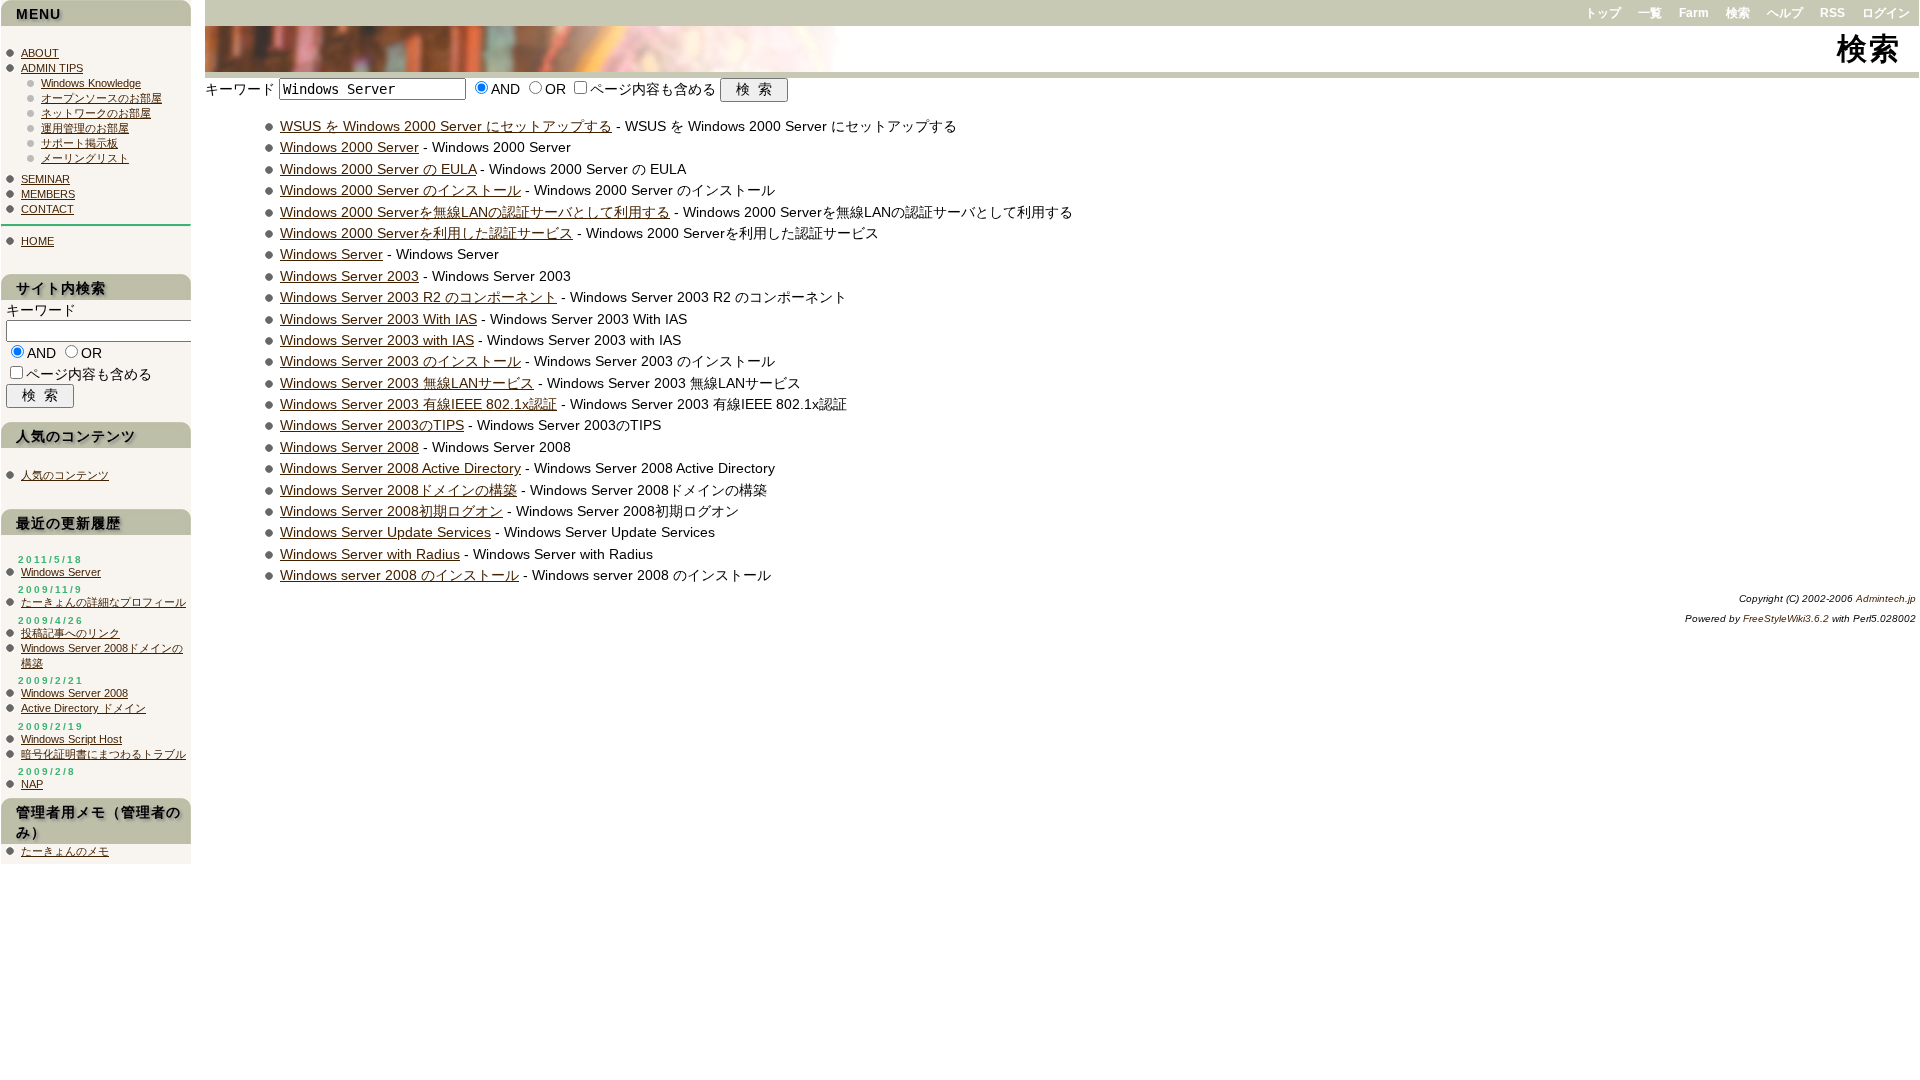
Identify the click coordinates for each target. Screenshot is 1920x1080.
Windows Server (331, 254)
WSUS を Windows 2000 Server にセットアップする (446, 126)
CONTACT (47, 209)
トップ (1603, 13)
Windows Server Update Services (385, 532)
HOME (37, 241)
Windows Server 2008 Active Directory (400, 468)
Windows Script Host (71, 739)
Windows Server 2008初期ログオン (391, 511)
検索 (1738, 13)
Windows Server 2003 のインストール (400, 361)
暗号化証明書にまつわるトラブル (103, 754)
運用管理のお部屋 (85, 128)
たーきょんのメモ (65, 851)
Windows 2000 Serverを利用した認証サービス (426, 233)
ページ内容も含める (653, 89)
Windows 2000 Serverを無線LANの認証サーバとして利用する (475, 212)
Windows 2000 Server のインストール (400, 190)
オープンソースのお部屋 (101, 98)
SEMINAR (45, 179)
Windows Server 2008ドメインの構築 (398, 490)
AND (505, 89)
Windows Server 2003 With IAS (378, 319)
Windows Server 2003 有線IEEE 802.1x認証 (418, 404)
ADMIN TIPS (52, 68)
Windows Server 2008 (349, 447)
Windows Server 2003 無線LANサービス (407, 383)
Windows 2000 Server (349, 147)
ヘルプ (1785, 13)
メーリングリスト (85, 158)
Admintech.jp (1886, 598)
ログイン (1886, 13)
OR (555, 89)
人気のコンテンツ (65, 475)
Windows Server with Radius (370, 554)
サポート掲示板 (79, 143)
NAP (32, 784)
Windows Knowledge (91, 83)
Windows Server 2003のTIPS (372, 425)
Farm (1694, 13)
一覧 (1650, 13)
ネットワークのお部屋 (96, 113)
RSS (1832, 13)
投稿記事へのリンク (70, 633)
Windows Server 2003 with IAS (377, 340)
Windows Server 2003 (349, 276)
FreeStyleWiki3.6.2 (1786, 618)
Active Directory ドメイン (83, 708)
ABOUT (40, 53)
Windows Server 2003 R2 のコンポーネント (418, 297)
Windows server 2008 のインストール (399, 575)
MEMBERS (48, 194)
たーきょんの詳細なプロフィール (103, 602)
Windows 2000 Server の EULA (378, 169)
